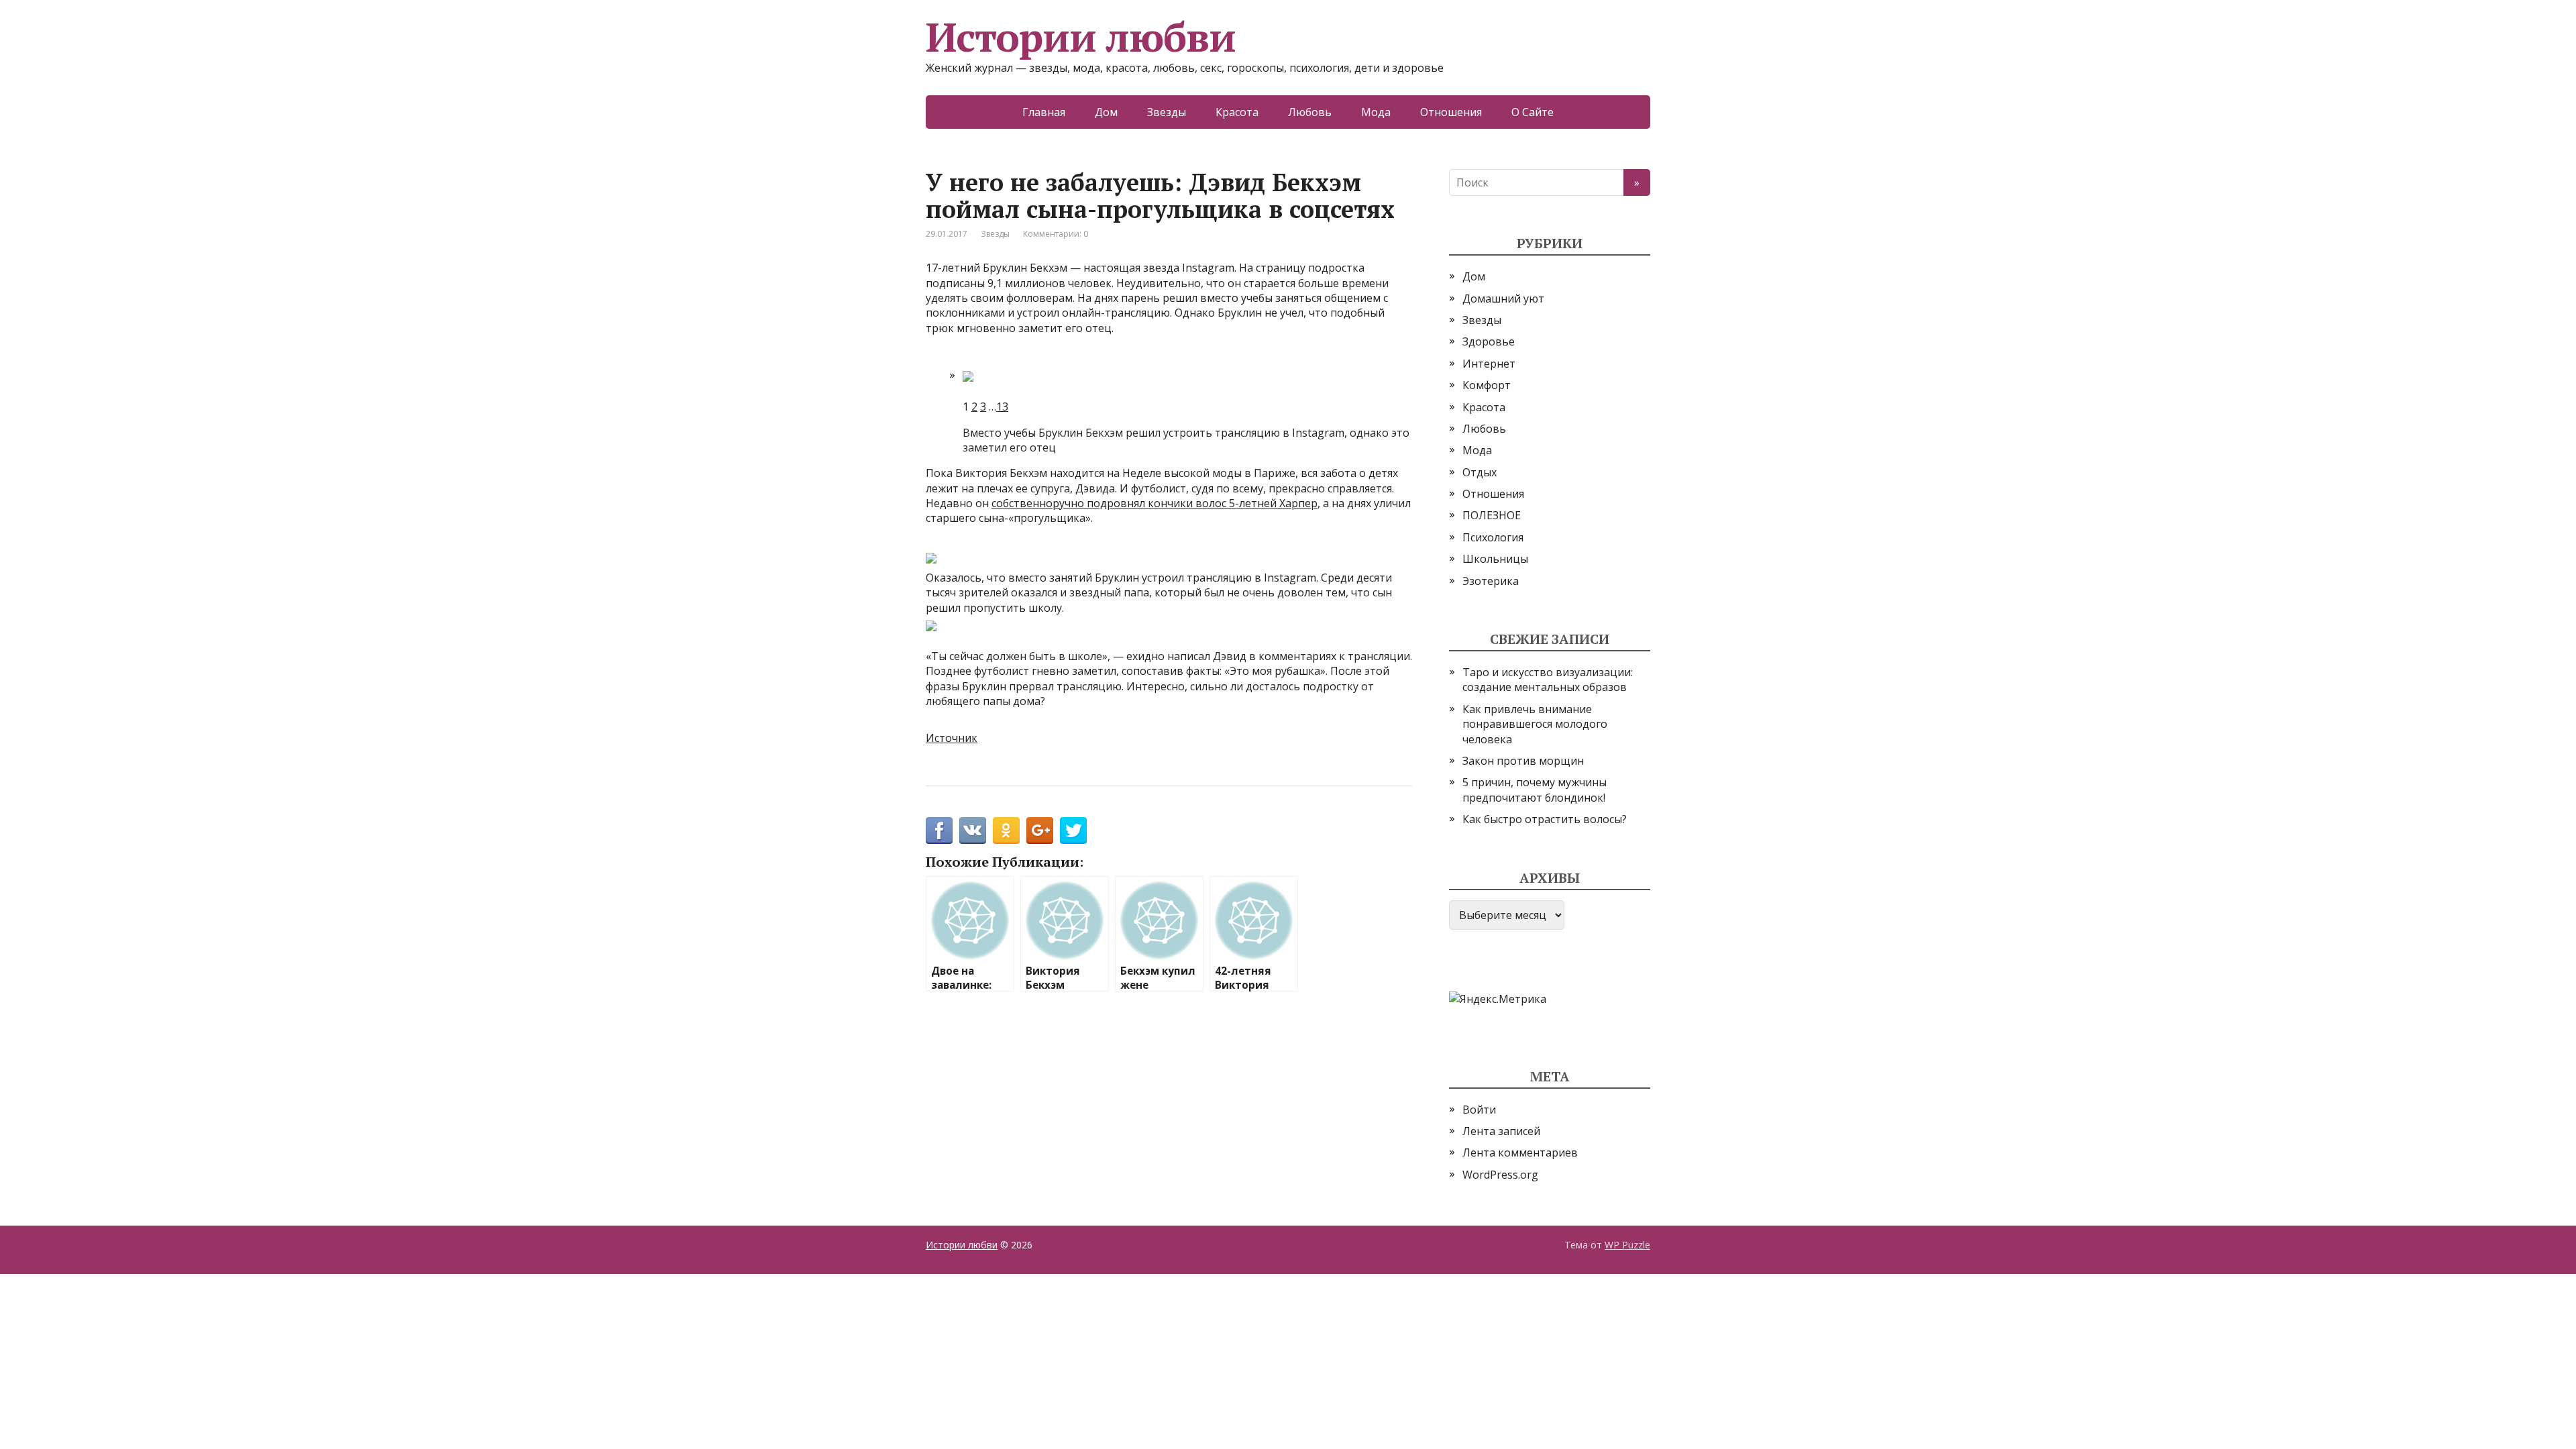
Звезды (1167, 112)
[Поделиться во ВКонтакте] (973, 830)
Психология (1493, 537)
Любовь (1310, 112)
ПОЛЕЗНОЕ (1492, 515)
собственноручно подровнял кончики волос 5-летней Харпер (1155, 503)
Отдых (1480, 472)
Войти (1479, 1110)
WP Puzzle (1627, 1245)
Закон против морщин (1523, 761)
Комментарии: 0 (1056, 234)
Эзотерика (1491, 581)
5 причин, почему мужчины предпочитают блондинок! (1535, 790)
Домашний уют (1503, 299)
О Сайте (1533, 112)
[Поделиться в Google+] (1040, 830)
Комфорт (1487, 385)
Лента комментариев (1520, 1152)
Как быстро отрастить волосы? (1545, 819)
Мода (1376, 112)
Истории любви (1080, 37)
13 (1002, 407)
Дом (1106, 112)
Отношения (1451, 112)
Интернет (1489, 364)
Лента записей (1501, 1131)
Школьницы (1495, 559)
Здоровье (1489, 341)
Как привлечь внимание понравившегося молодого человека (1535, 724)
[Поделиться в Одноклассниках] (1006, 830)
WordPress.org (1500, 1175)
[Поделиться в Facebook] (939, 830)
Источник (952, 738)
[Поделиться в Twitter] (1073, 830)
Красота (1237, 112)
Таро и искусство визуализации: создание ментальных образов (1548, 680)
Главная (1044, 112)
